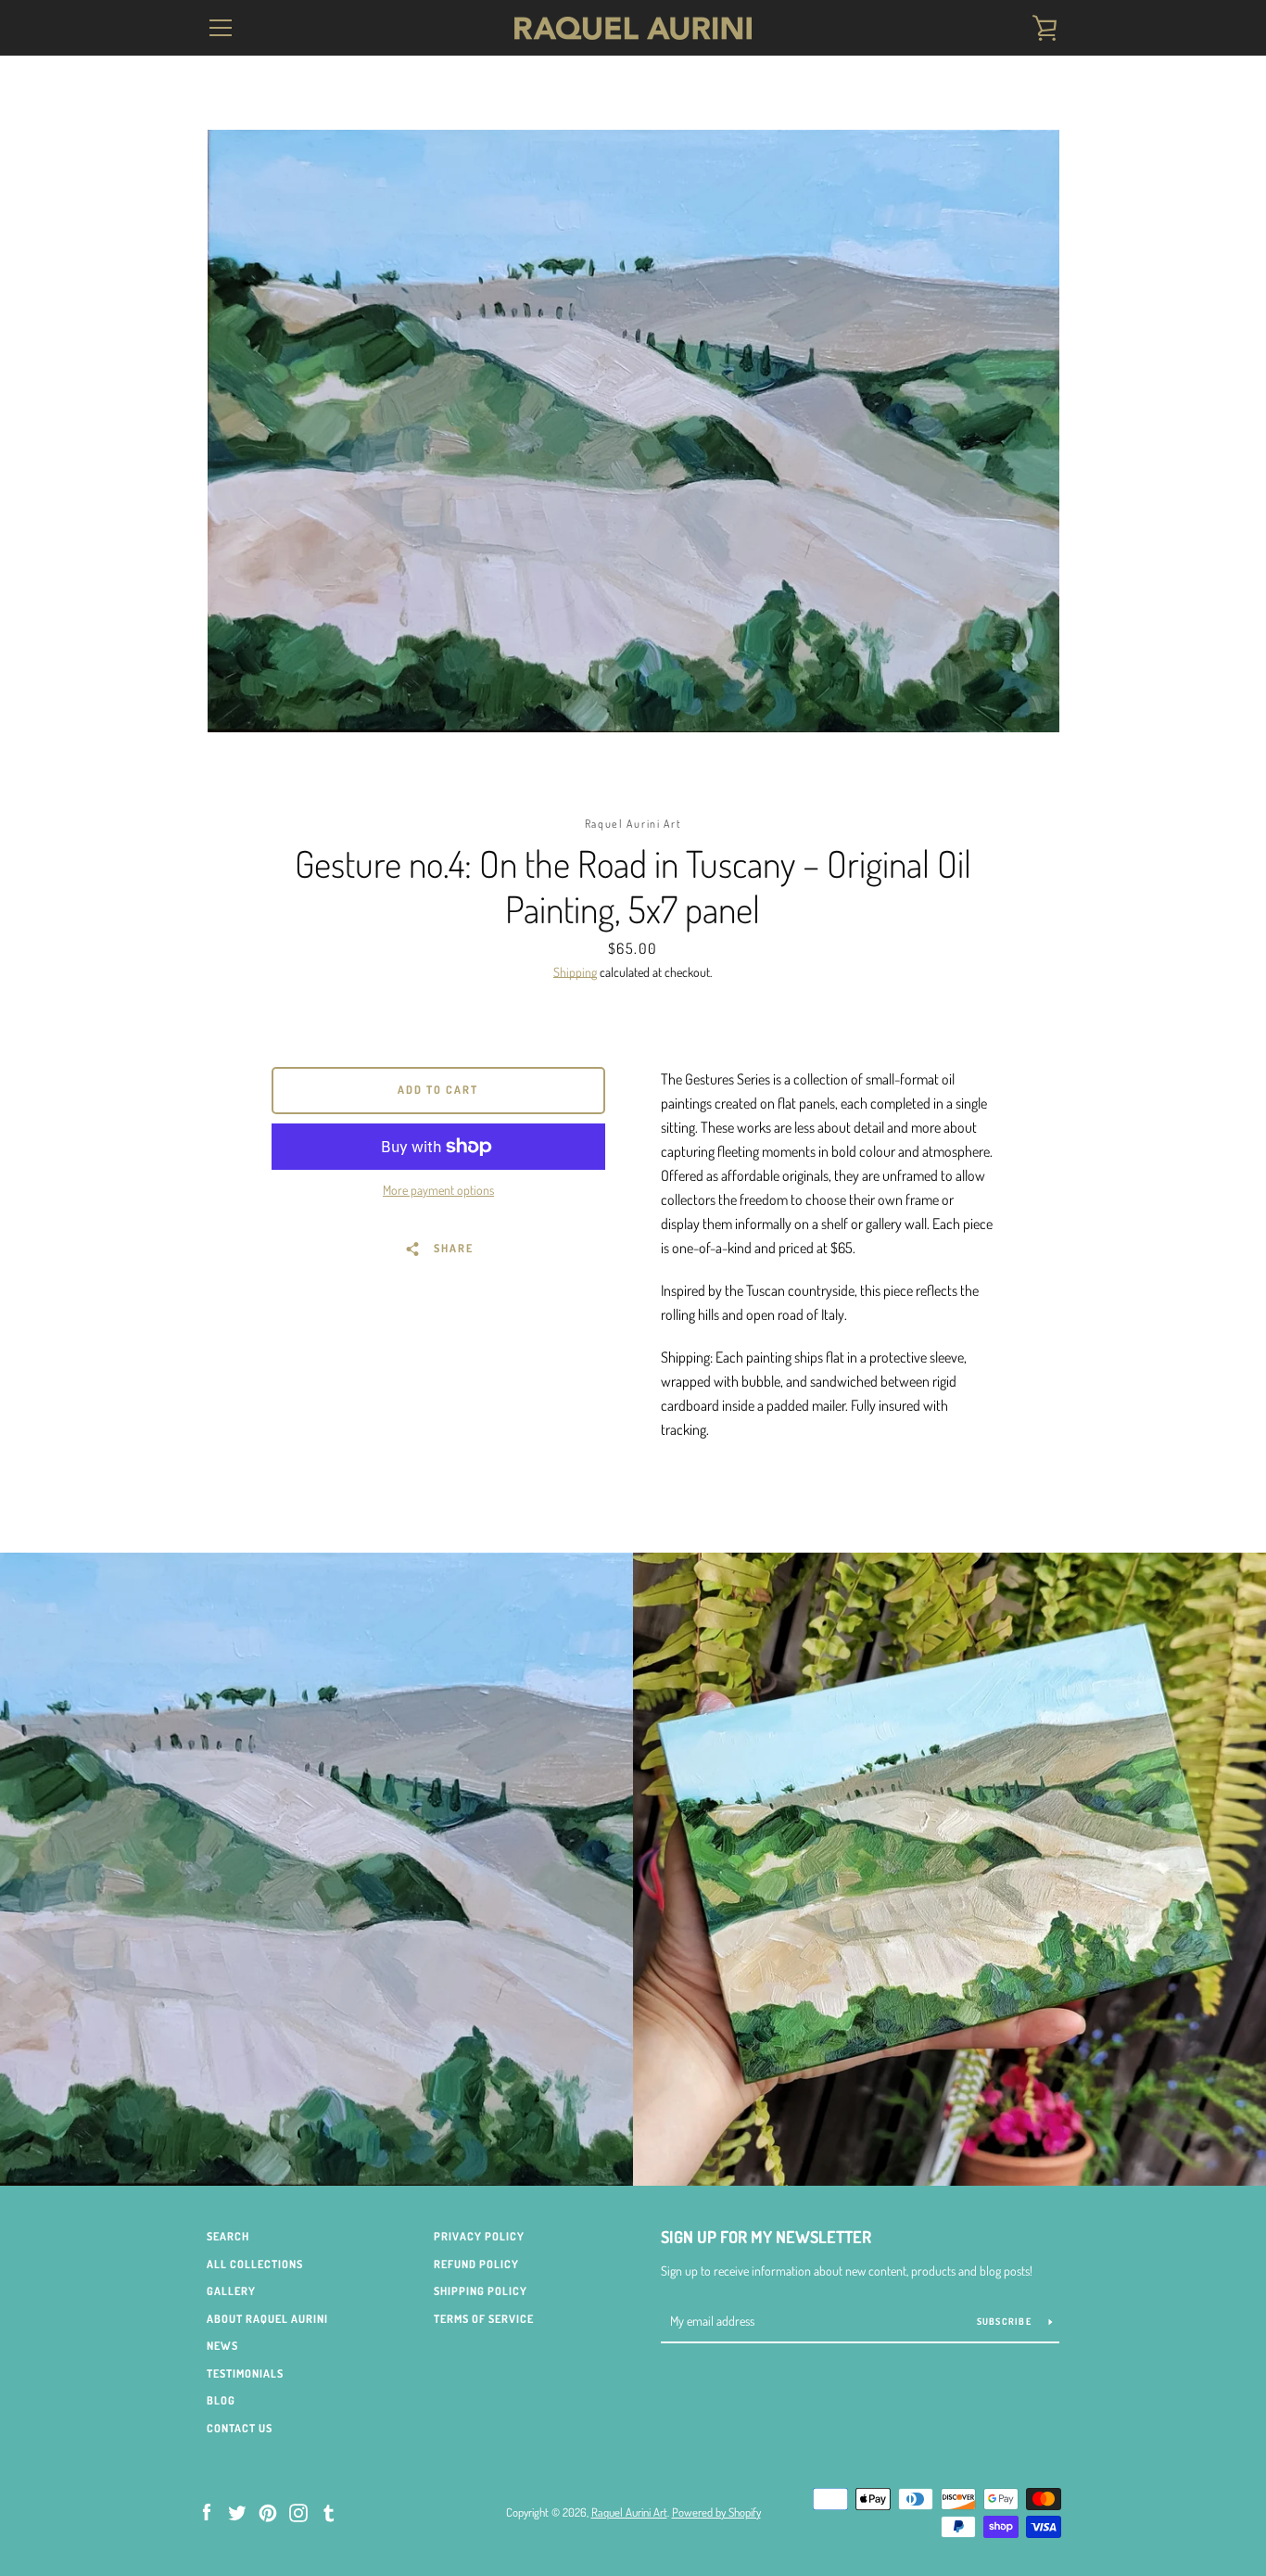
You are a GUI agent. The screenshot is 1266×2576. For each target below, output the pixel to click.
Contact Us (240, 2428)
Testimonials (245, 2373)
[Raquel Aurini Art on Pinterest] (268, 2511)
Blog (221, 2400)
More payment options (438, 1190)
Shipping (575, 972)
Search (228, 2236)
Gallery (231, 2291)
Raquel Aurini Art (629, 2512)
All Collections (255, 2264)
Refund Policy (476, 2264)
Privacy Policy (479, 2236)
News (222, 2346)
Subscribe (1006, 2321)
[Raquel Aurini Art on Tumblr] (329, 2511)
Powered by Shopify (716, 2512)
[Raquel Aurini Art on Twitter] (237, 2511)
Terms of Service (484, 2319)
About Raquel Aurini (267, 2319)
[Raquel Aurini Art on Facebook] (207, 2511)
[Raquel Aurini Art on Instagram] (298, 2511)
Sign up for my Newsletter (766, 2237)
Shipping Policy (481, 2291)
